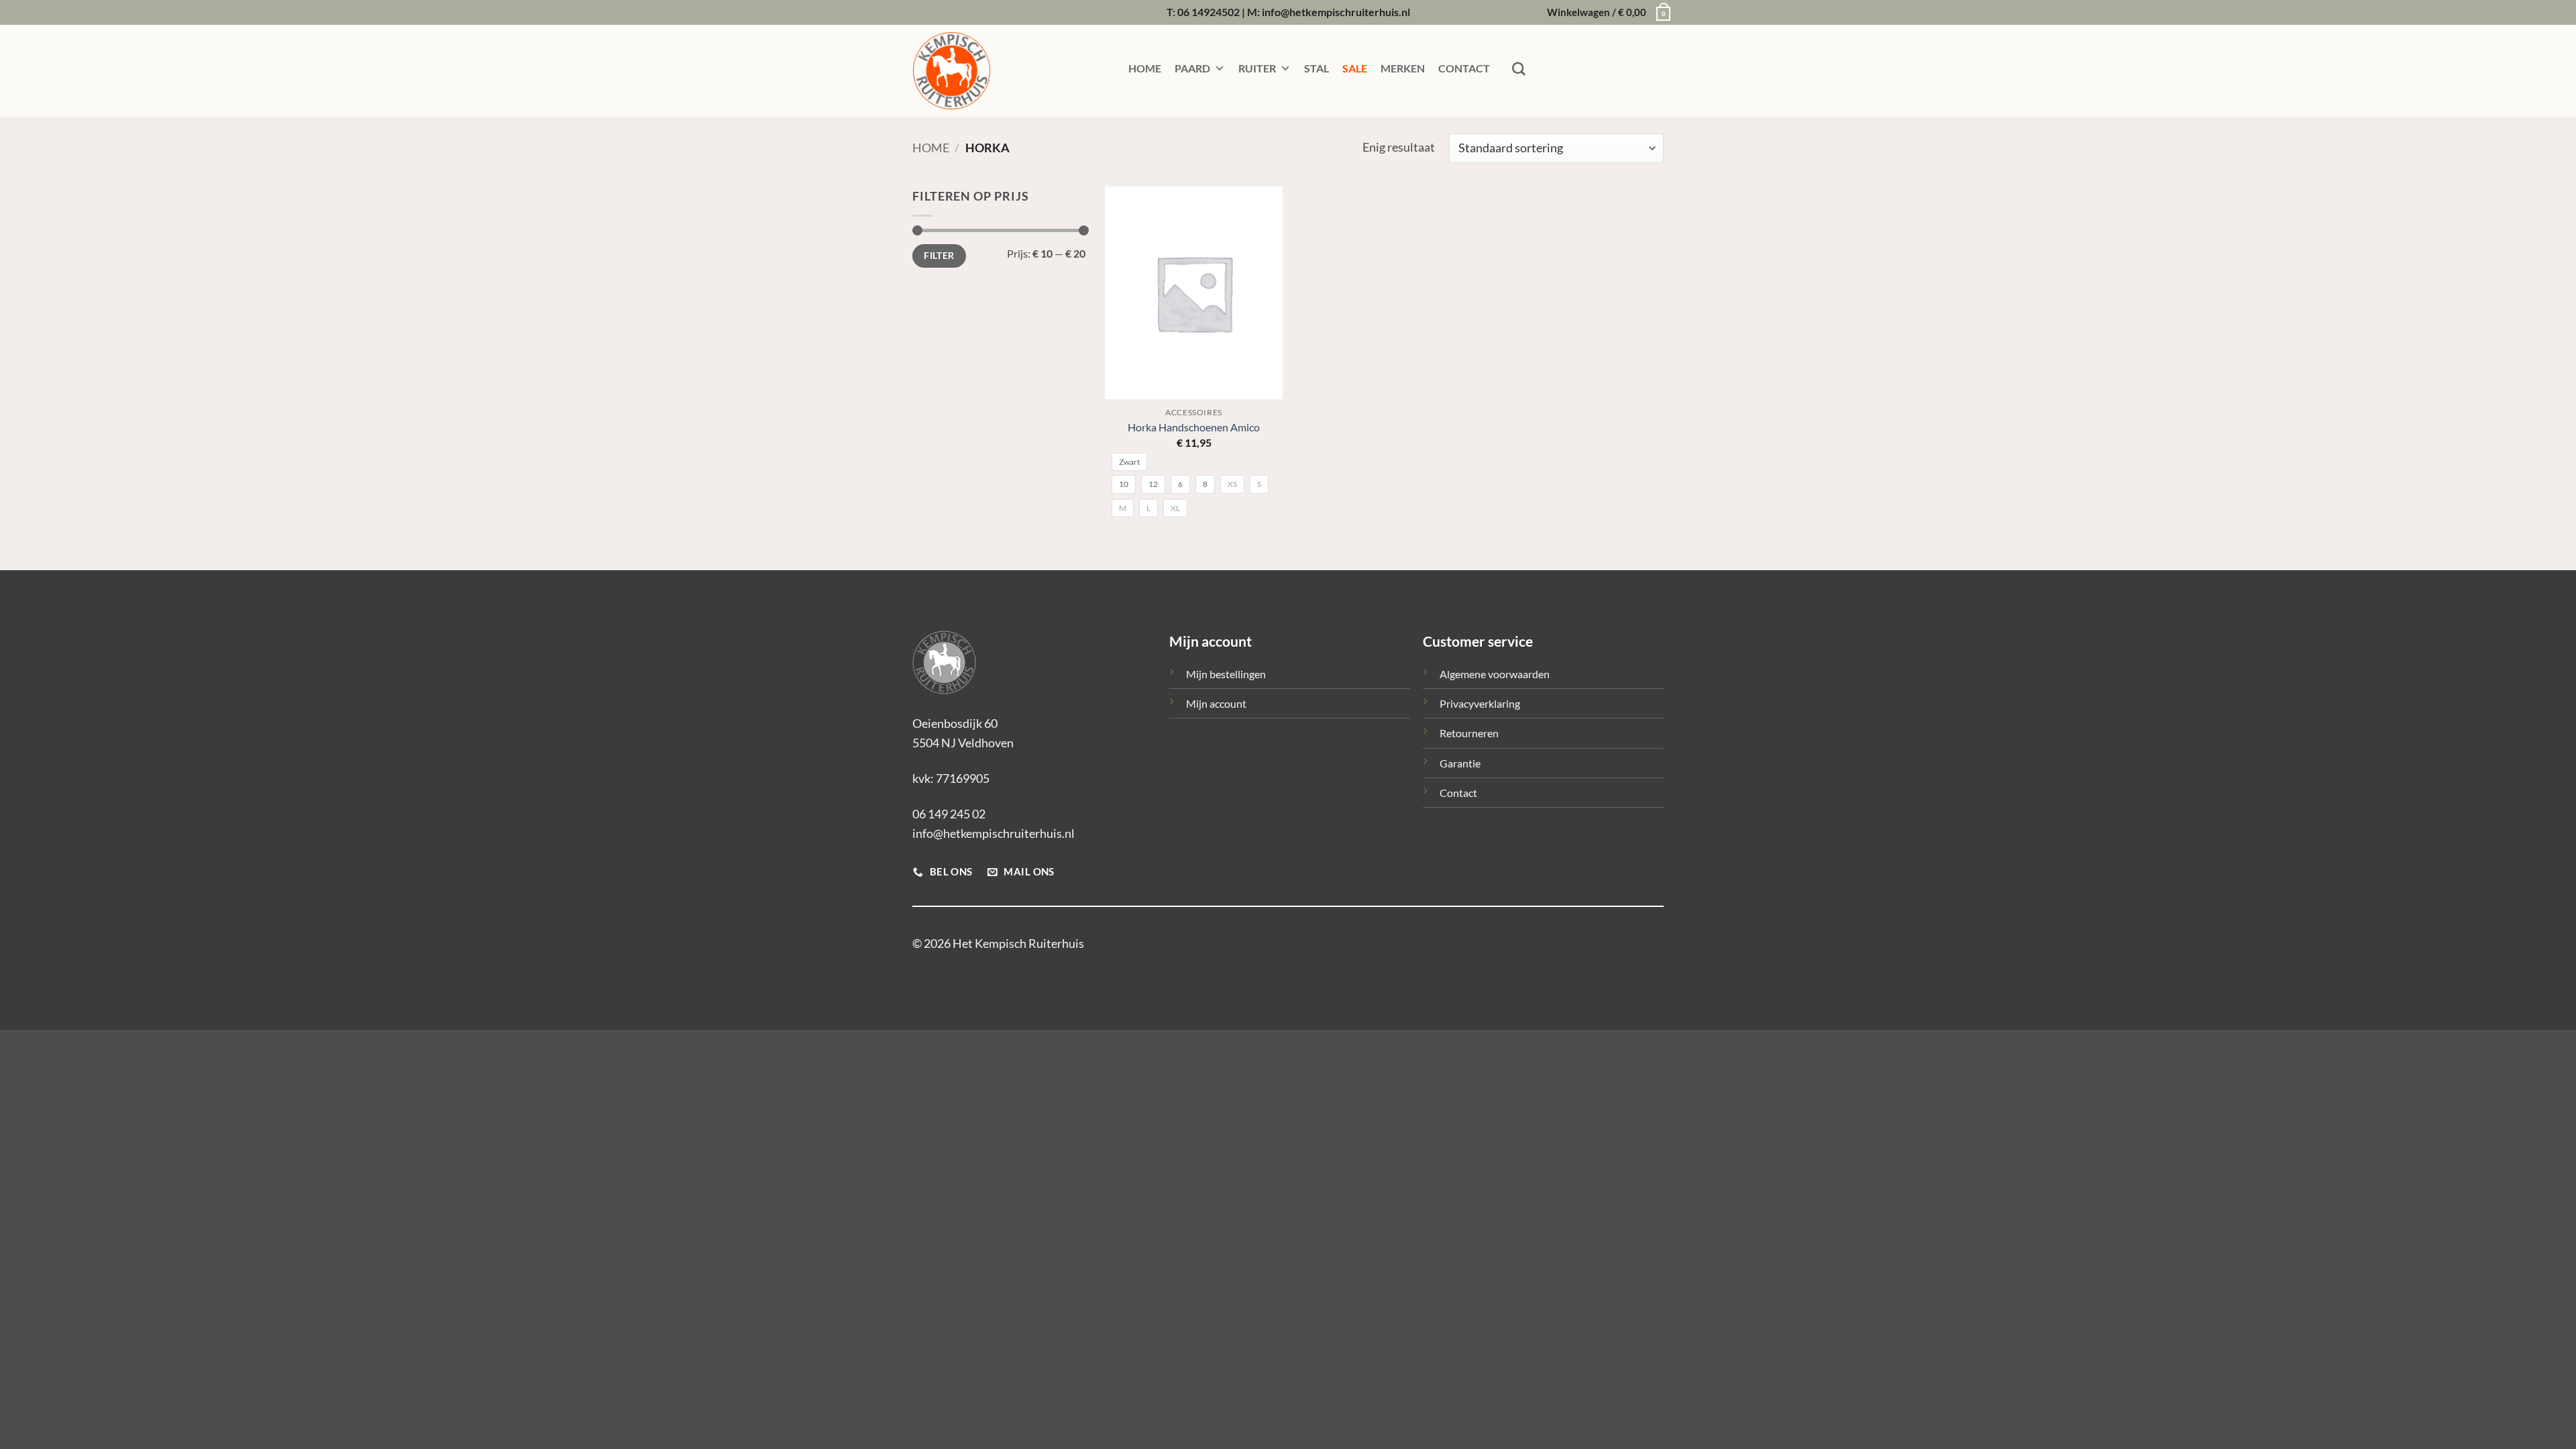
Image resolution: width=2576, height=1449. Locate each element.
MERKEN (1403, 68)
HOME (1145, 68)
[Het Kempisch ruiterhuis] (979, 71)
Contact (1458, 793)
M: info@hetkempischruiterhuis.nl (1329, 12)
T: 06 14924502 (1203, 12)
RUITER (1257, 68)
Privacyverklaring (1480, 703)
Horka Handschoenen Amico (1194, 427)
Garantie (1460, 763)
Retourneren (1469, 733)
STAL (1317, 68)
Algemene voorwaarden (1495, 674)
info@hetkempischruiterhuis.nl (994, 833)
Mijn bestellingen (1226, 674)
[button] (1605, 13)
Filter (939, 256)
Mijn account (1216, 703)
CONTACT (1464, 68)
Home (931, 148)
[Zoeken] (1519, 69)
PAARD (1192, 68)
